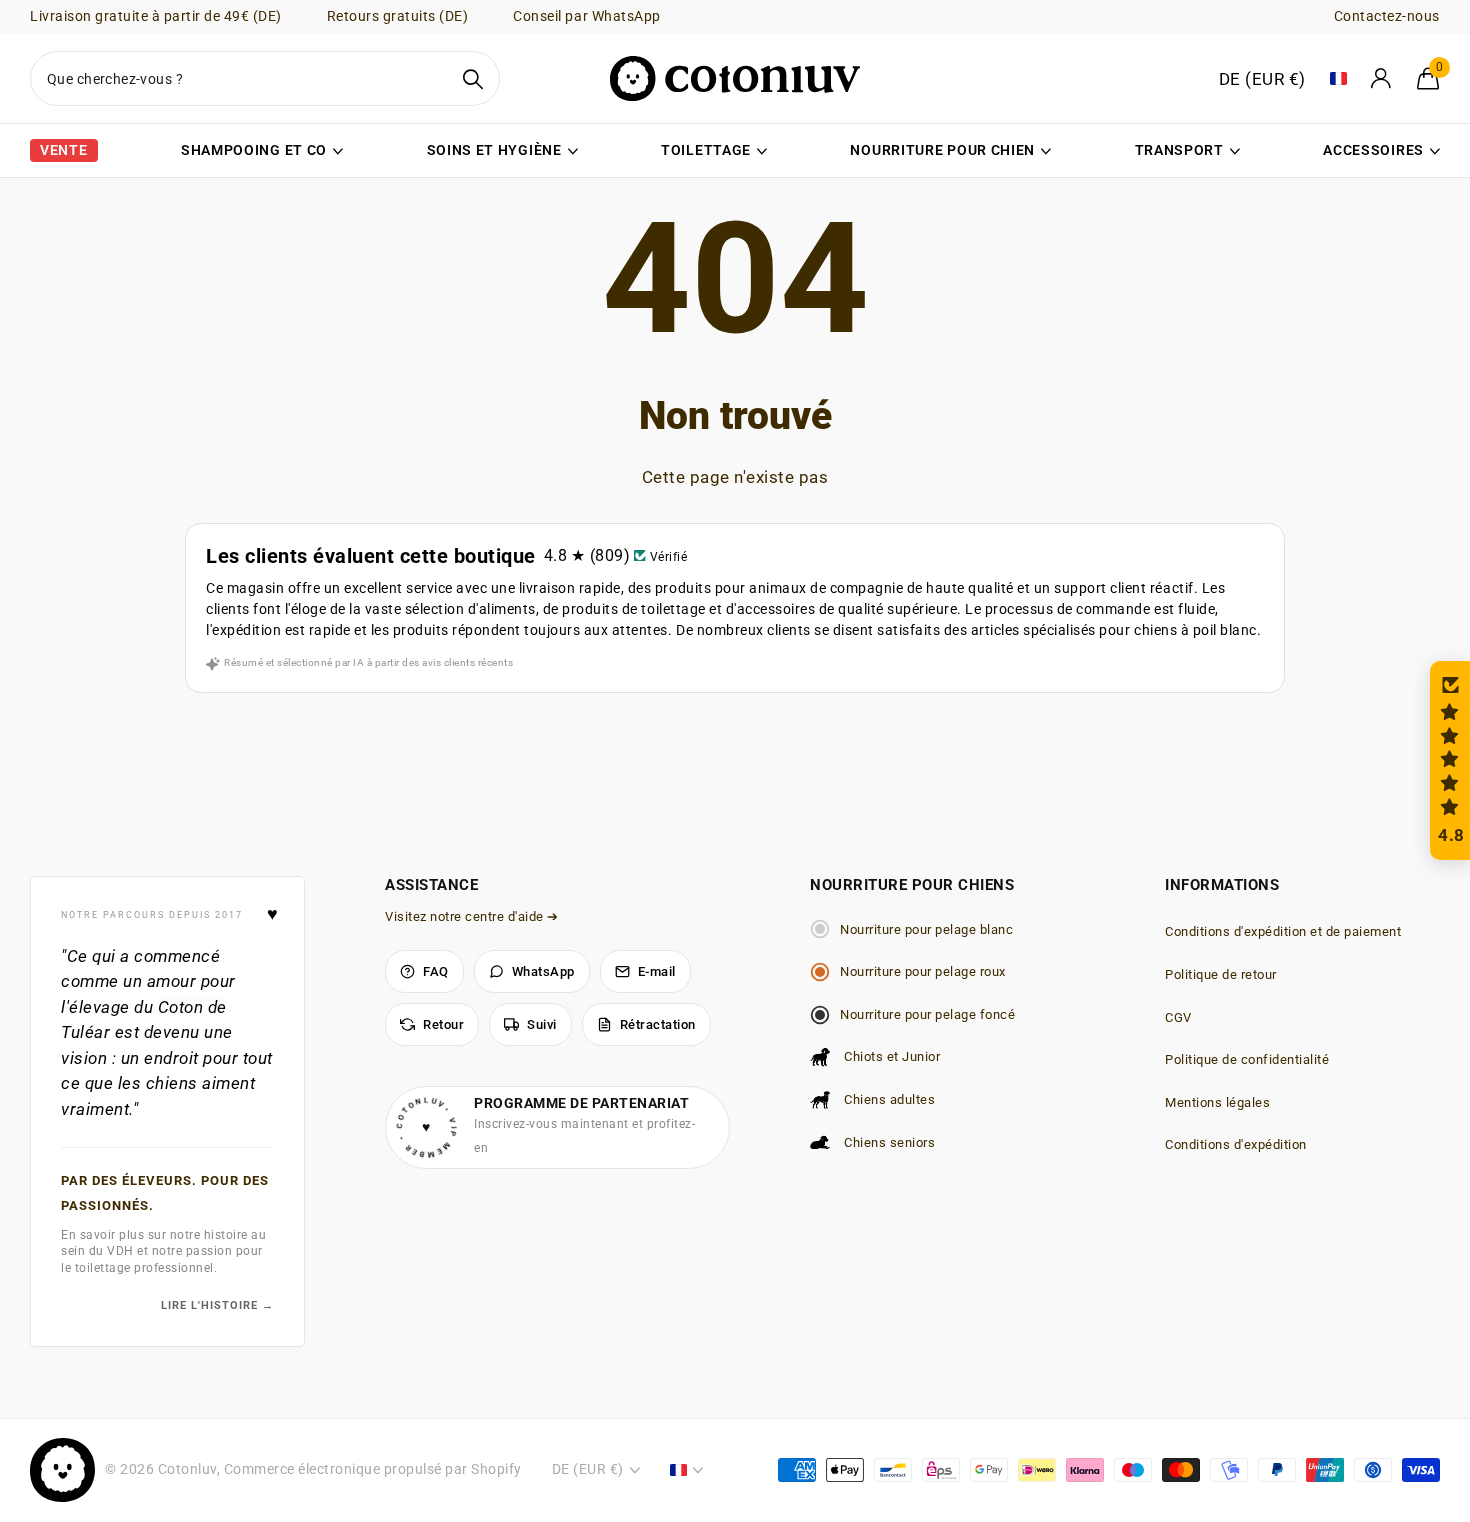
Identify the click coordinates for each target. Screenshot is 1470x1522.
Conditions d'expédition (1236, 1144)
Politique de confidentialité (1247, 1059)
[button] (1450, 760)
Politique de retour (1221, 974)
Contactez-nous (1387, 16)
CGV (1178, 1017)
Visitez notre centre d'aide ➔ (472, 916)
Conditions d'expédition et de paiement (1283, 931)
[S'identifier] (1382, 78)
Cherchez (472, 78)
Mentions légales (1217, 1102)
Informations (1222, 885)
